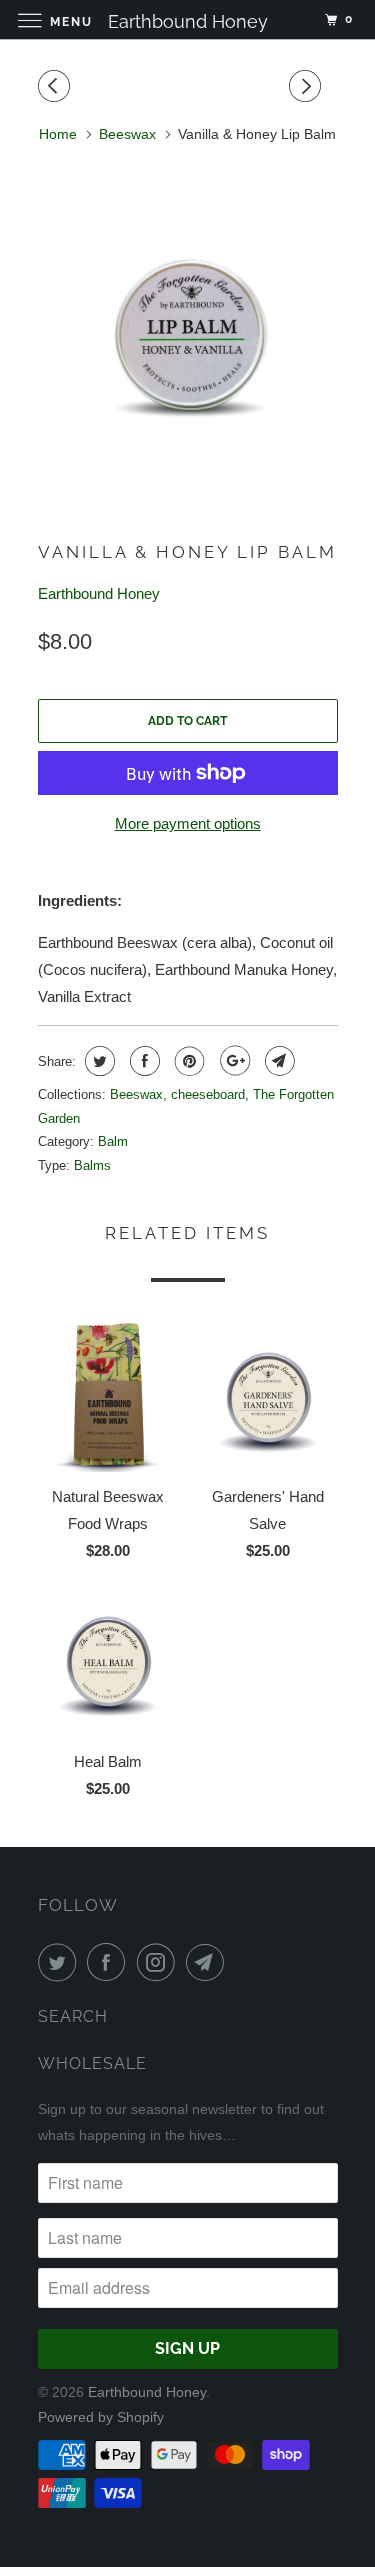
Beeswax (136, 1094)
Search (73, 2016)
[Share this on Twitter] (97, 1061)
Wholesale (92, 2063)
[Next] (308, 86)
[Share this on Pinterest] (187, 1061)
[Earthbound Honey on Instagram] (160, 1962)
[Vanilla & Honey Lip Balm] (188, 333)
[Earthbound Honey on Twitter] (61, 1962)
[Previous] (57, 86)
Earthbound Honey (99, 593)
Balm (113, 1141)
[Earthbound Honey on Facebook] (110, 1962)
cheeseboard (208, 1094)
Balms (92, 1165)
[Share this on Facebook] (142, 1061)
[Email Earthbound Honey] (209, 1962)
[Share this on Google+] (232, 1061)
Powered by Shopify (101, 2417)
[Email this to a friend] (277, 1061)
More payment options (188, 823)
